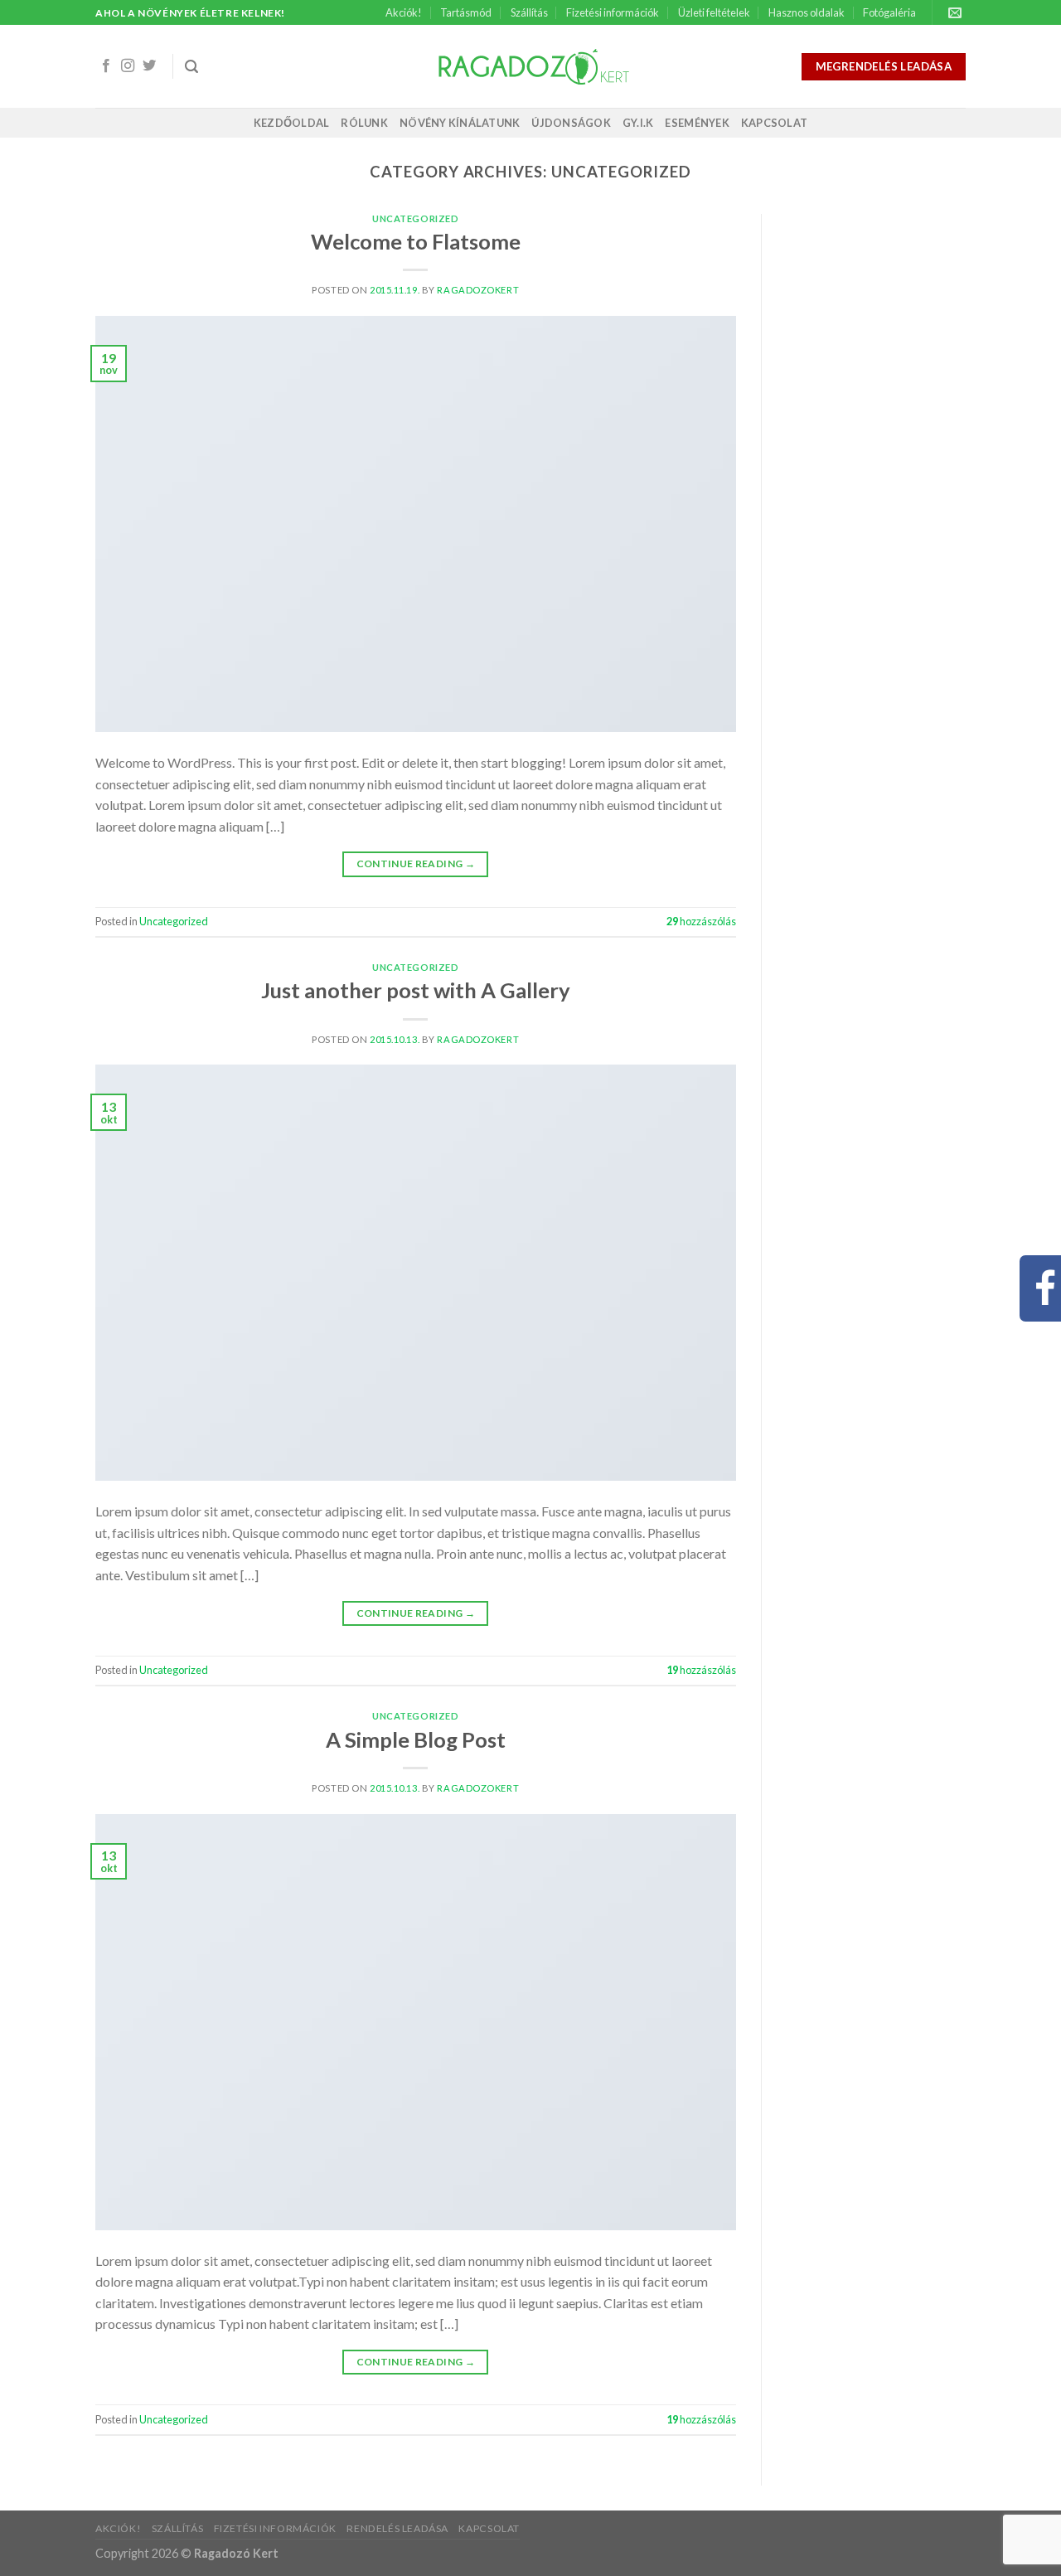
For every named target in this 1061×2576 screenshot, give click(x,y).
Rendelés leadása (397, 2528)
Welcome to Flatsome (416, 241)
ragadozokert (478, 290)
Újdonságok (571, 123)
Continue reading (416, 864)
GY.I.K (638, 123)
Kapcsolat (774, 123)
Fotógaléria (889, 12)
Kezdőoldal (292, 123)
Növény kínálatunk (460, 123)
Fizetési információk (613, 12)
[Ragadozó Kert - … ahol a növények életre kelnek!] (531, 67)
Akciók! (404, 12)
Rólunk (364, 123)
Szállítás (529, 12)
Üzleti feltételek (714, 12)
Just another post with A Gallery (416, 990)
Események (697, 123)
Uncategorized (415, 218)
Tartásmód (466, 12)
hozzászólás (701, 921)
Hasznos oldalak (807, 12)
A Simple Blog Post (416, 1739)
